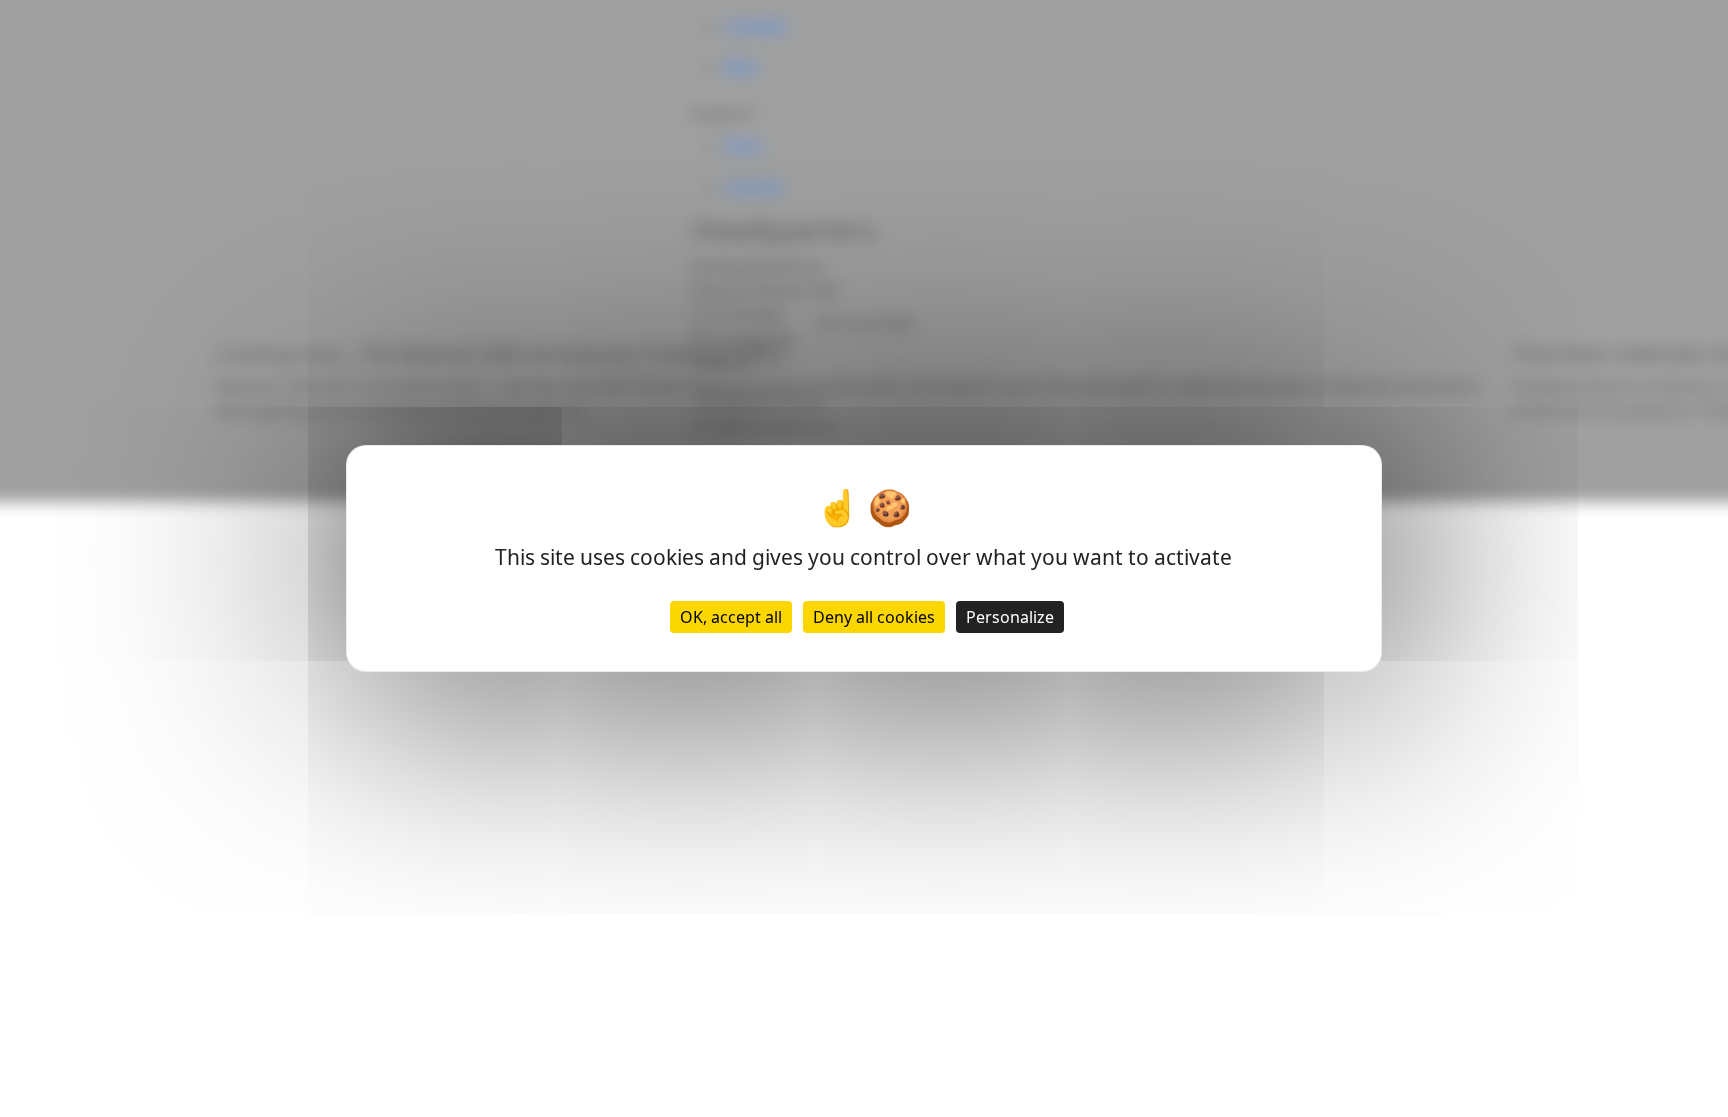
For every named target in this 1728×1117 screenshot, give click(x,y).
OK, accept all (731, 617)
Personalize (1010, 617)
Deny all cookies (874, 617)
